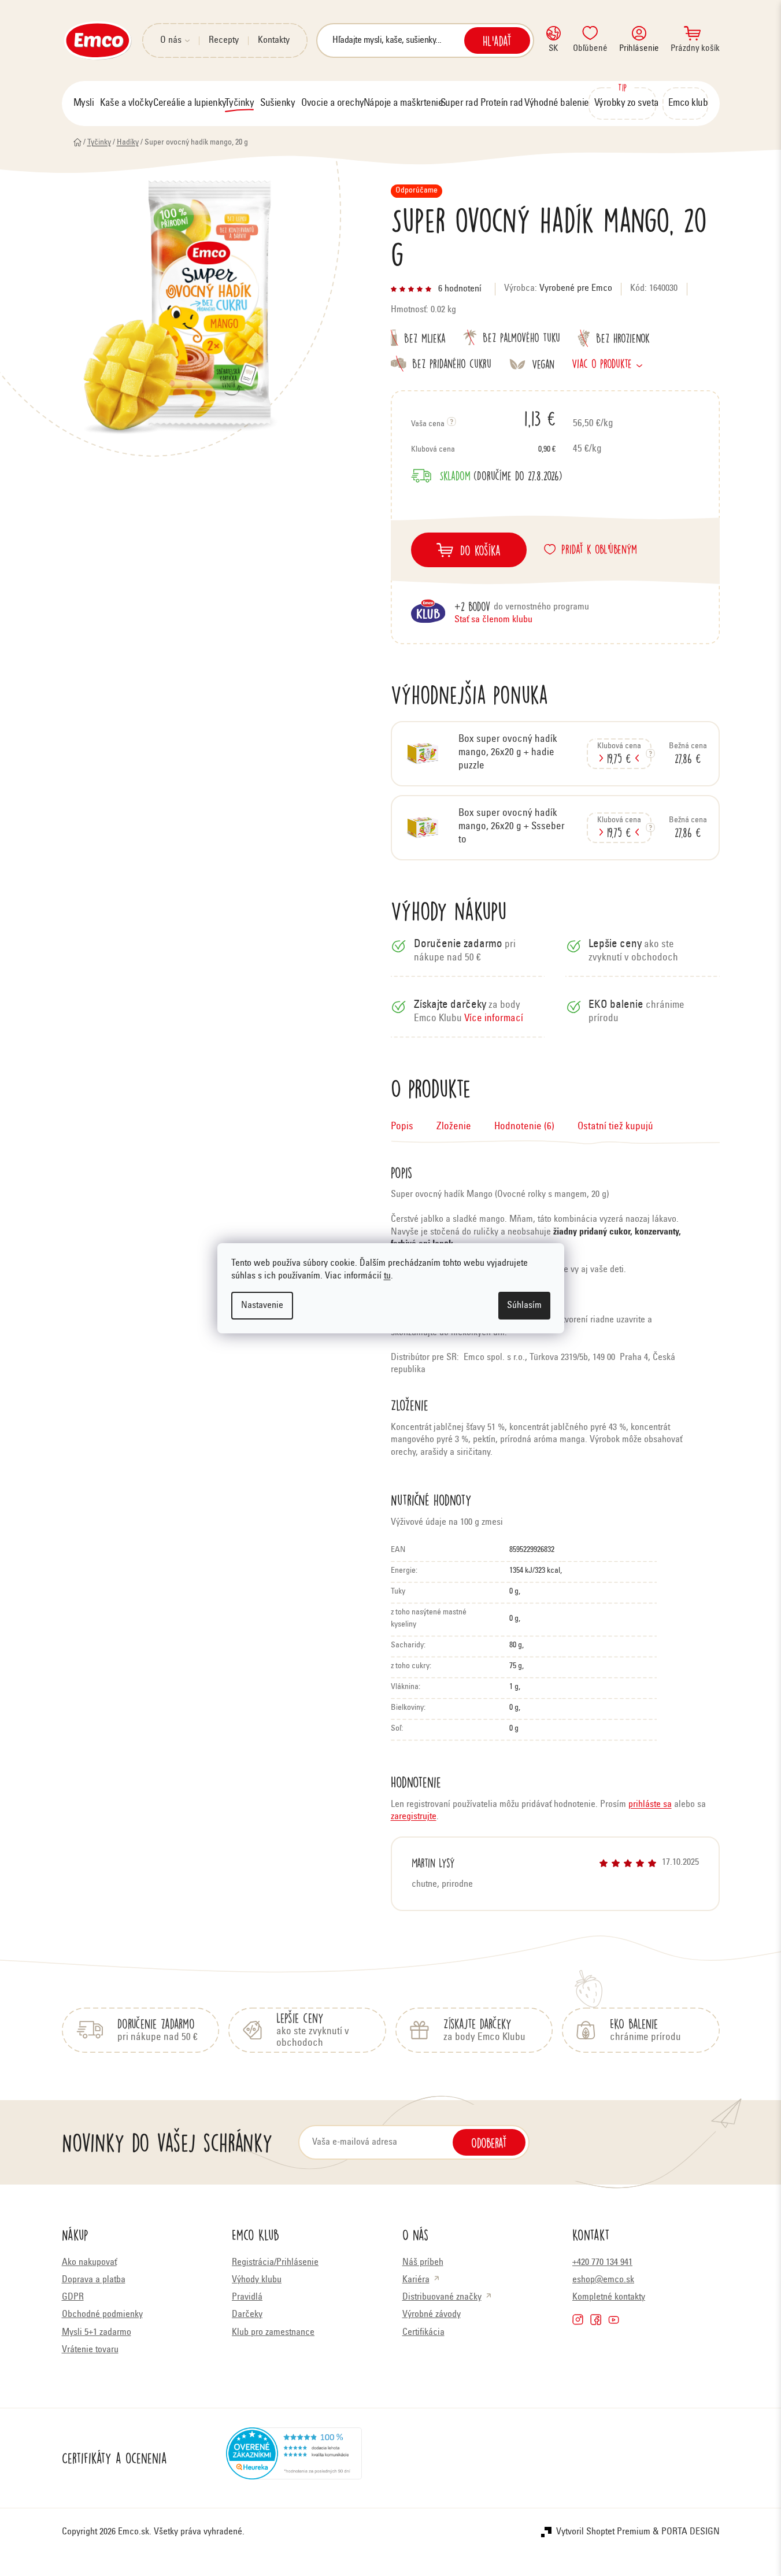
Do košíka (480, 550)
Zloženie (454, 1127)
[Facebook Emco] (596, 2320)
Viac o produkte (602, 363)
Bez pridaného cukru (452, 363)
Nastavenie (262, 1306)
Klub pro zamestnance (273, 2333)
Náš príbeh (423, 2263)
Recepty (224, 40)
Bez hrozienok (623, 338)
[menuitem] (84, 104)
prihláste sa (650, 1805)
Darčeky (247, 2315)
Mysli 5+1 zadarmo (97, 2333)
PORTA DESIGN (691, 2532)
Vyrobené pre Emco (576, 289)
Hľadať (497, 40)
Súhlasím (524, 1306)
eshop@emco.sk (603, 2280)
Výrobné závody (432, 2315)
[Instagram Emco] (578, 2320)
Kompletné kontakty (609, 2297)
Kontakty (274, 40)
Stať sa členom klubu (493, 620)
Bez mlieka (425, 337)
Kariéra (416, 2280)
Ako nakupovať (89, 2263)
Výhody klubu (257, 2280)
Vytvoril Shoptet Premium (603, 2532)
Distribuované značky (442, 2297)
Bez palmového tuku (521, 337)
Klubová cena (483, 450)
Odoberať (489, 2142)
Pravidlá (247, 2297)
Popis (402, 1127)
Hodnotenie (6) (524, 1127)
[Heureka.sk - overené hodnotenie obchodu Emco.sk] (294, 2458)
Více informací (494, 1019)
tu (387, 1276)
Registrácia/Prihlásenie (275, 2263)
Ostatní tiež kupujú (615, 1127)
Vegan (543, 364)
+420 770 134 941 (602, 2263)
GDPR (73, 2297)
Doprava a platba (94, 2280)
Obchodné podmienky (102, 2315)
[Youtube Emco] (614, 2320)
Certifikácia (423, 2333)
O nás (171, 40)
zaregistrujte (414, 1817)
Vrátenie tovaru (90, 2350)
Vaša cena (483, 418)
